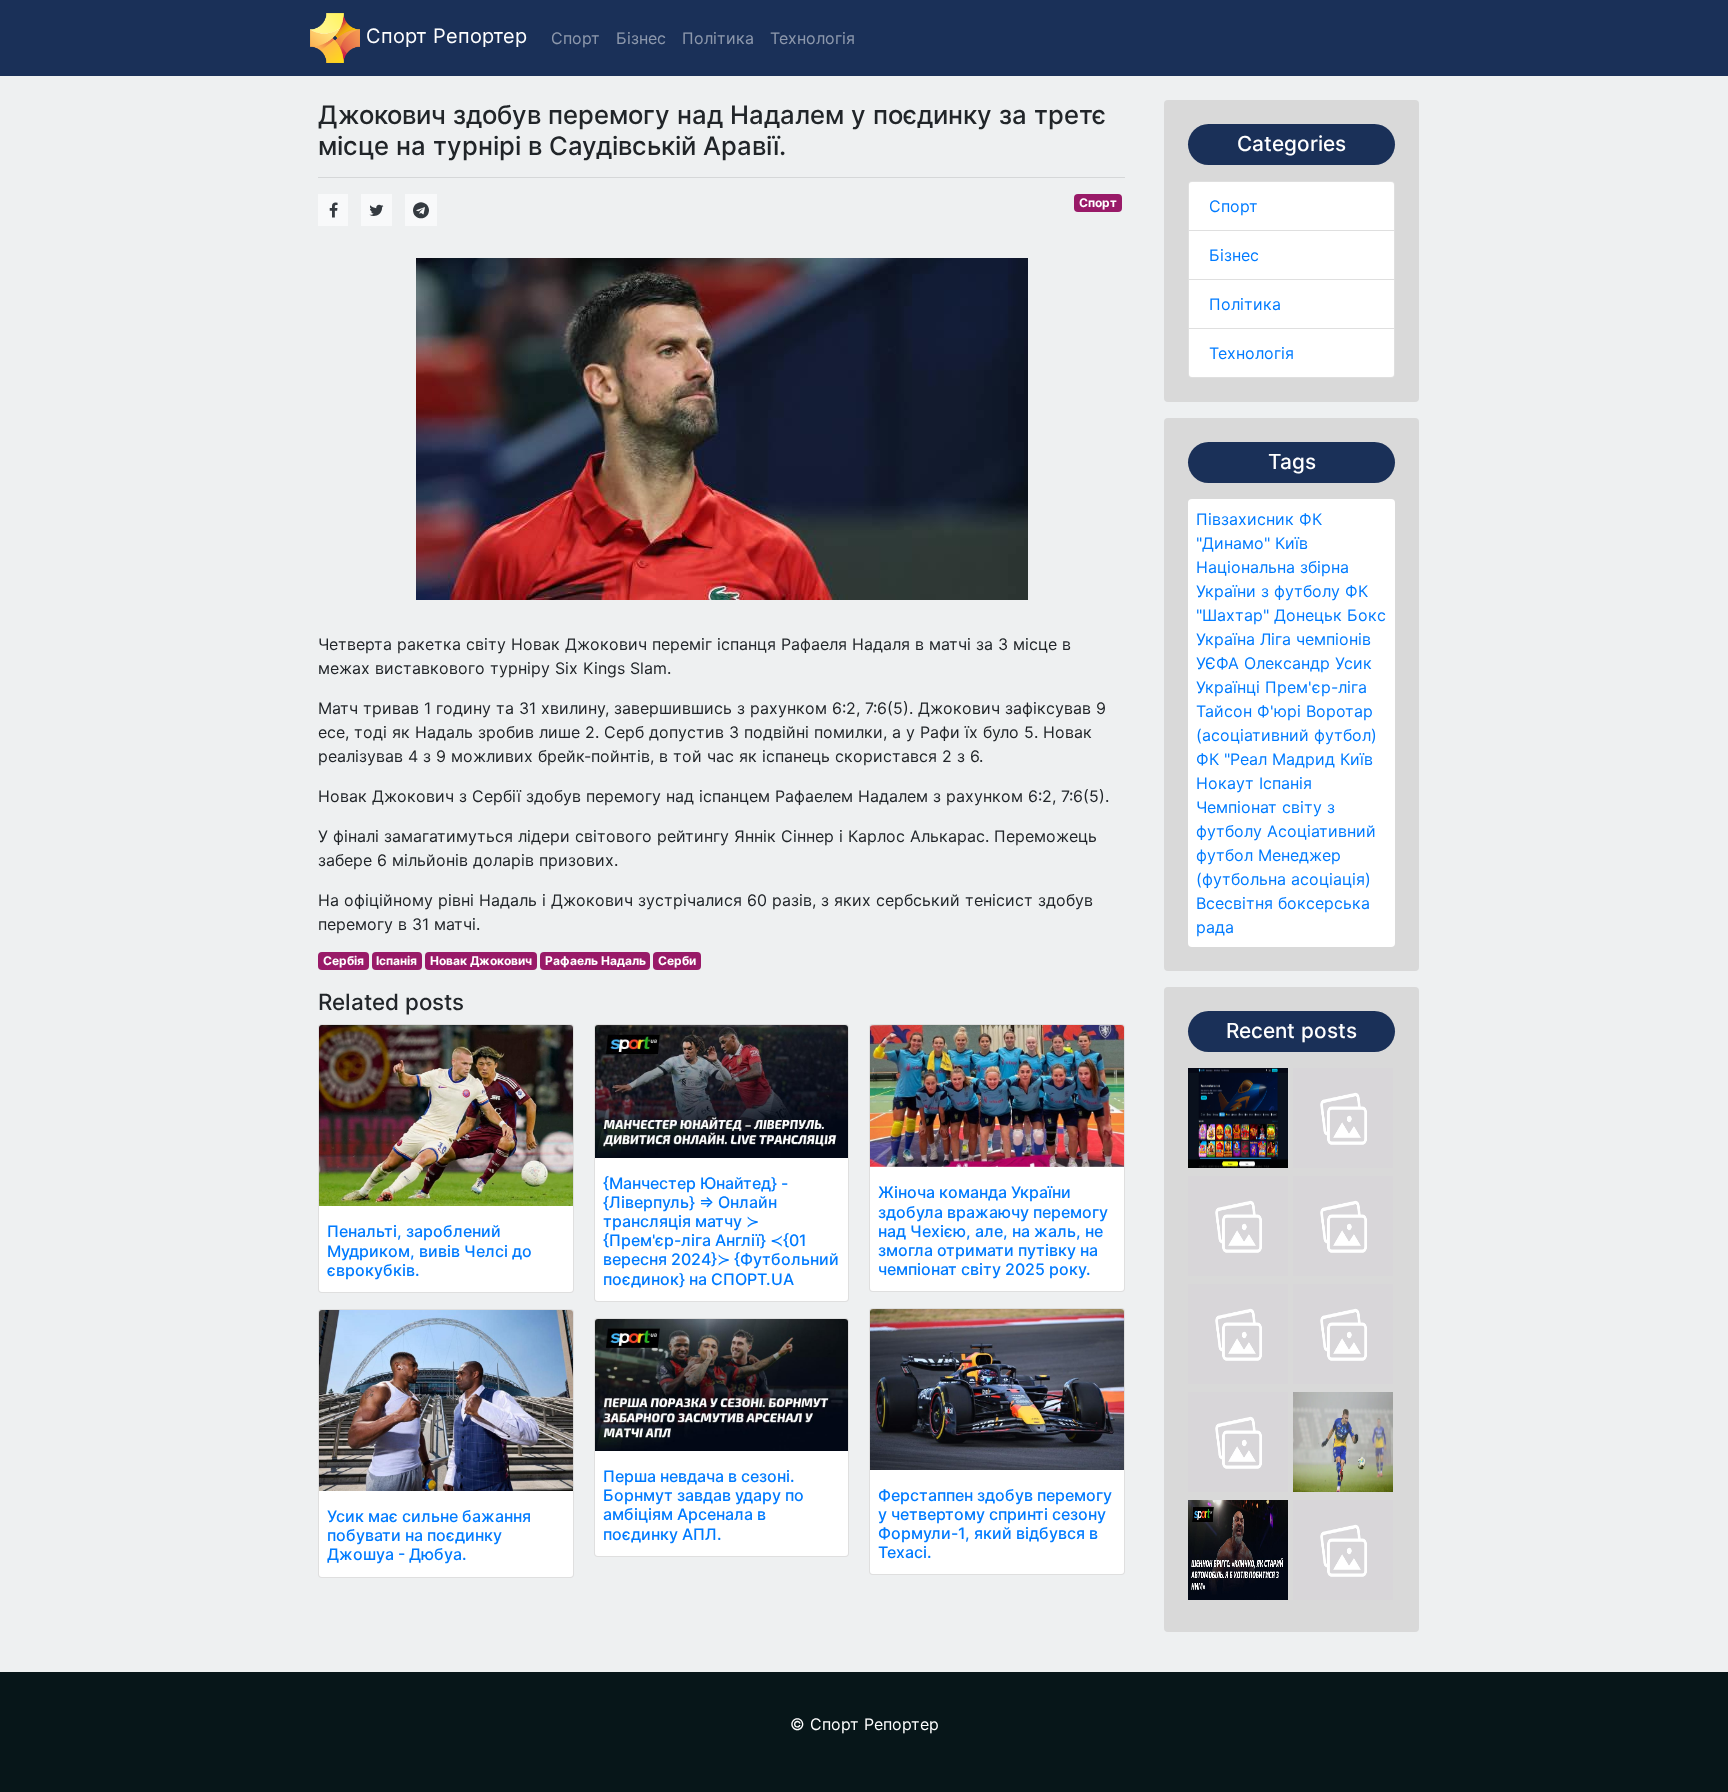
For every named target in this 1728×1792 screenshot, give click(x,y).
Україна (1225, 639)
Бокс (1366, 615)
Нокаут (1225, 783)
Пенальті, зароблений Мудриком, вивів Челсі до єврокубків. (429, 1250)
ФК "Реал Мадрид (1265, 759)
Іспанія (1285, 783)
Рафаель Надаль (595, 960)
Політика (1245, 304)
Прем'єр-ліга (1316, 687)
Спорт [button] (575, 38)
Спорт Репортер (443, 36)
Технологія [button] (812, 38)
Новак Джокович (481, 960)
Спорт (1233, 206)
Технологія (1251, 353)
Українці (1228, 687)
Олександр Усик (1308, 663)
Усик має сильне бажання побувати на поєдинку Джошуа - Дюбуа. (429, 1535)
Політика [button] (718, 38)
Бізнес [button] (641, 38)
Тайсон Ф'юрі (1248, 711)
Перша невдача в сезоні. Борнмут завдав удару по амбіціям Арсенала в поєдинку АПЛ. (703, 1505)
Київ (1356, 759)
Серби (677, 960)
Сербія (343, 960)
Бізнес (1234, 255)
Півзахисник (1245, 519)
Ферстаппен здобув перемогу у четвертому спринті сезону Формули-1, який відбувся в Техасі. (995, 1524)
